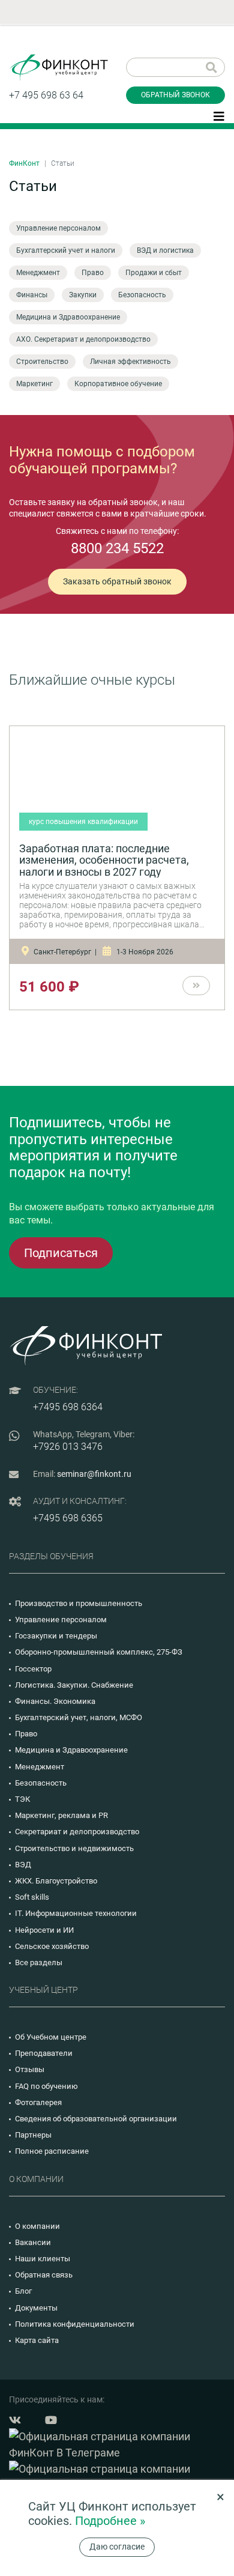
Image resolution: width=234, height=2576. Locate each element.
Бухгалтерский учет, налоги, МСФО (79, 1717)
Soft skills (32, 1897)
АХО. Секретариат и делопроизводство (83, 339)
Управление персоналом (58, 228)
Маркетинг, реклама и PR (61, 1815)
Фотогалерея (38, 2102)
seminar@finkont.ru (94, 1474)
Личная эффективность (130, 362)
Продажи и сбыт (154, 273)
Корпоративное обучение (118, 384)
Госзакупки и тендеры (56, 1636)
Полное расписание (52, 2151)
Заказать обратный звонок (117, 581)
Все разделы (39, 1962)
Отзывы (30, 2069)
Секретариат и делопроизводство (77, 1832)
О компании (37, 2226)
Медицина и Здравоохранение (68, 317)
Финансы (32, 295)
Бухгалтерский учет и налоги (66, 250)
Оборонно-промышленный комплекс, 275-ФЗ (99, 1652)
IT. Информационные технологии (76, 1913)
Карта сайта (37, 2340)
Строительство (42, 362)
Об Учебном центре (51, 2037)
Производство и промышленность (79, 1603)
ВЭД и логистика (165, 250)
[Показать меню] (219, 115)
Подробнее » (110, 2521)
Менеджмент (38, 273)
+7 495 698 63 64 (46, 95)
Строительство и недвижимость (74, 1848)
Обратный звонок (175, 95)
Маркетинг (34, 384)
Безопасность (142, 295)
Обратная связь (44, 2275)
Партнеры (33, 2135)
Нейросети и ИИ (44, 1930)
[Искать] (211, 67)
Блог (23, 2291)
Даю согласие (117, 2547)
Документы (36, 2308)
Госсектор (33, 1669)
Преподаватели (44, 2053)
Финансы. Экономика (55, 1701)
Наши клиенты (43, 2259)
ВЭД (23, 1865)
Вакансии (33, 2242)
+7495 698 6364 (68, 1407)
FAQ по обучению (46, 2086)
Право (93, 273)
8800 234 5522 (117, 548)
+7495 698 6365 (68, 1518)
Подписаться (61, 1253)
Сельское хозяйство (52, 1946)
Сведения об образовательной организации (96, 2119)
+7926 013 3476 (68, 1447)
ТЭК (22, 1799)
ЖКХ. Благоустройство (56, 1881)
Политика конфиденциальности (75, 2324)
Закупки (83, 295)
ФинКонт (24, 163)
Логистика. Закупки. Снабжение (74, 1685)
